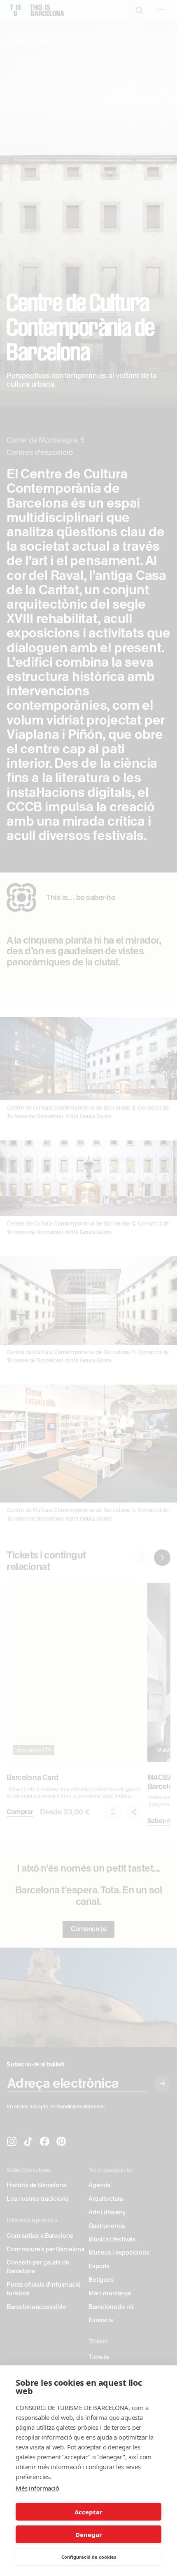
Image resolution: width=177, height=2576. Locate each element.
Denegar (89, 2534)
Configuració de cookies (89, 2557)
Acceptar (88, 2512)
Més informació (37, 2488)
